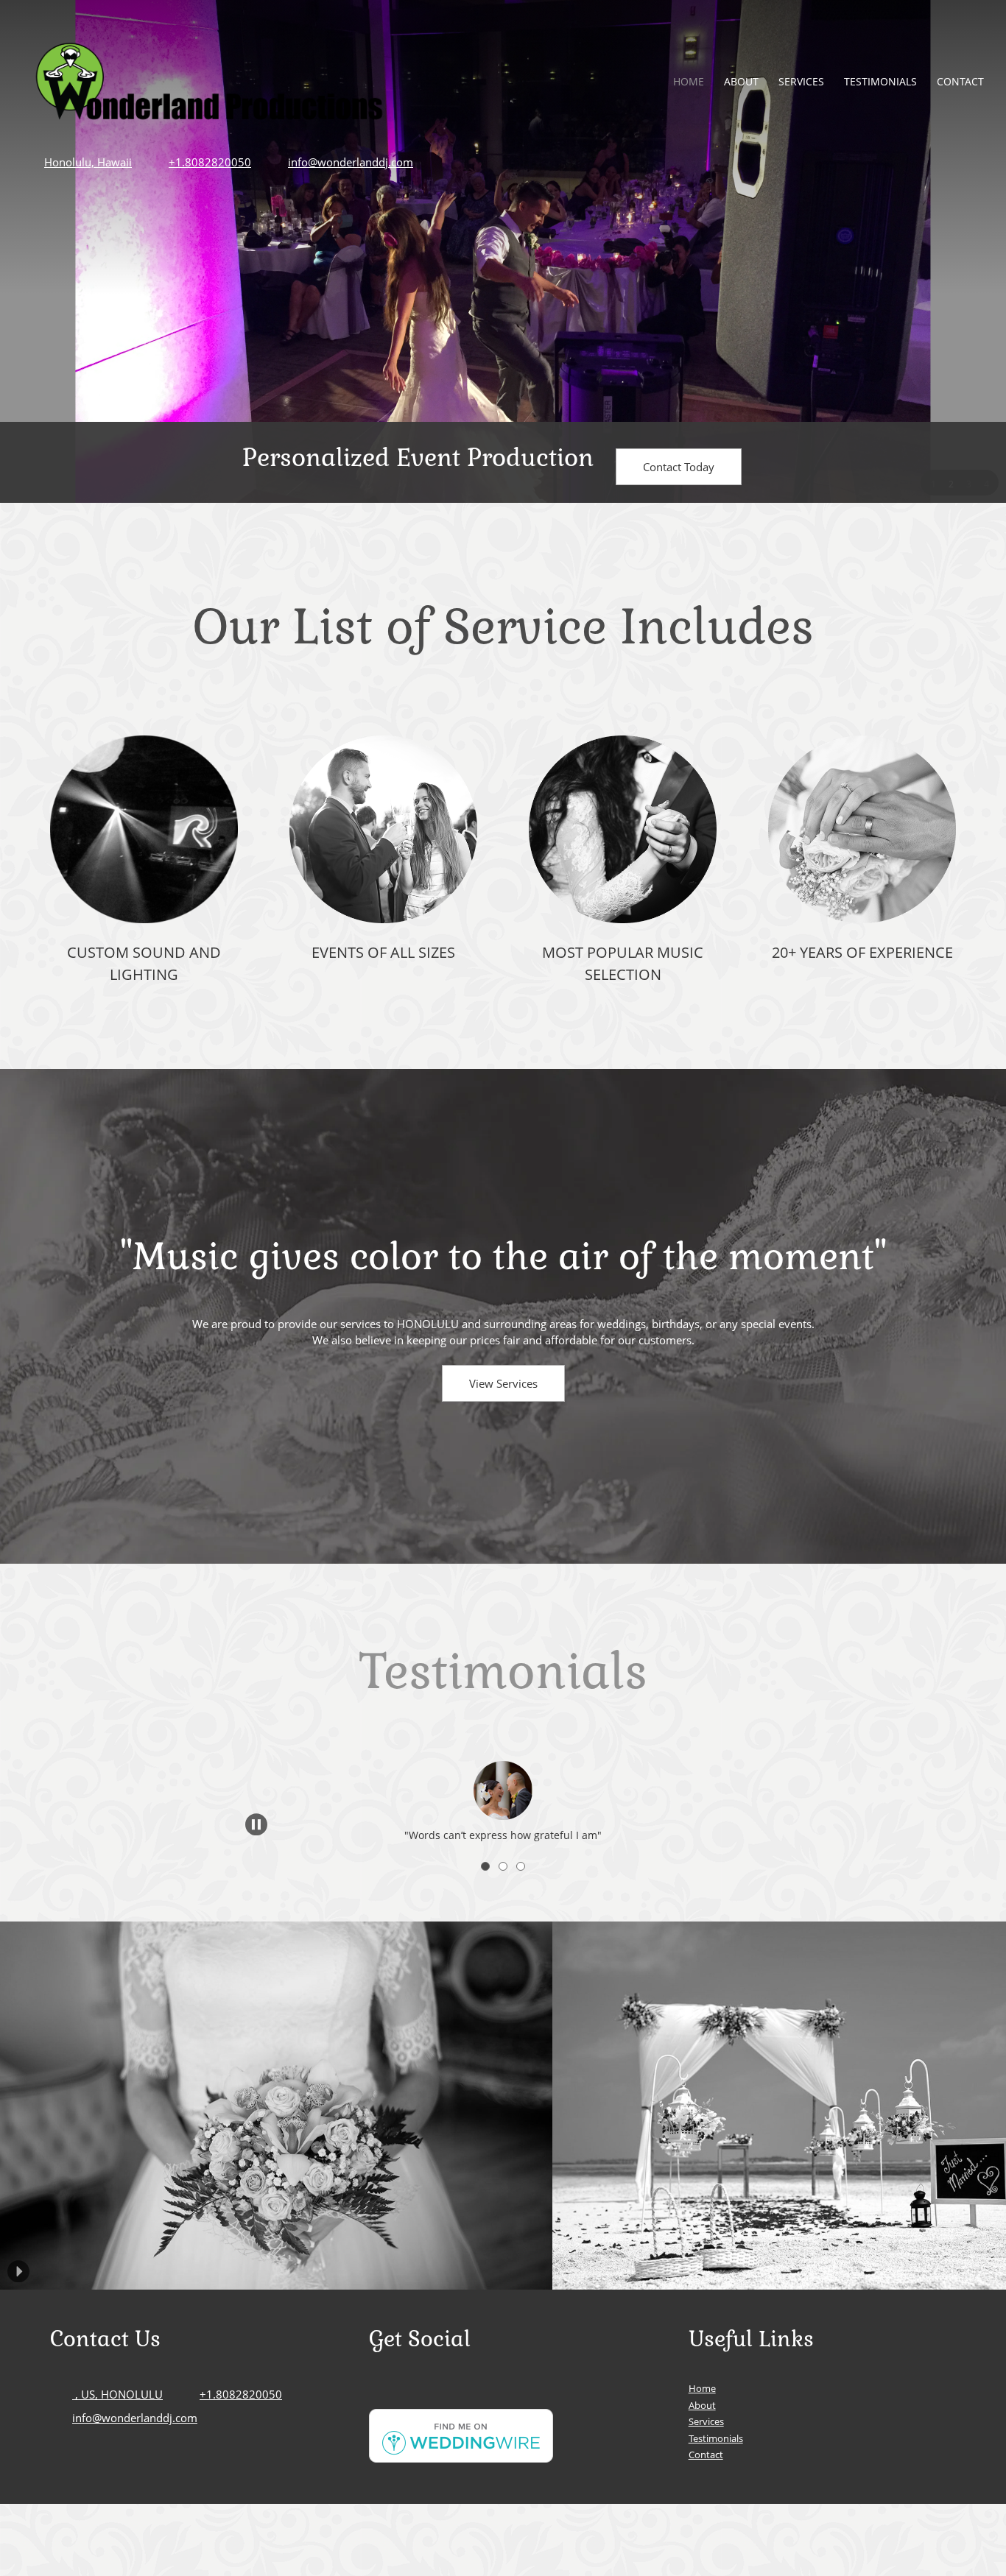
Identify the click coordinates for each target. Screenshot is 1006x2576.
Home (702, 2388)
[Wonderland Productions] (209, 81)
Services (706, 2421)
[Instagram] (468, 2394)
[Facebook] (446, 2394)
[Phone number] (380, 2394)
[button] (503, 1780)
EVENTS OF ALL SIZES (383, 952)
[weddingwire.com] (461, 2458)
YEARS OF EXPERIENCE (875, 952)
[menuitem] (689, 81)
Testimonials (503, 1672)
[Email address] (402, 2394)
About (702, 2405)
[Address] (424, 2394)
